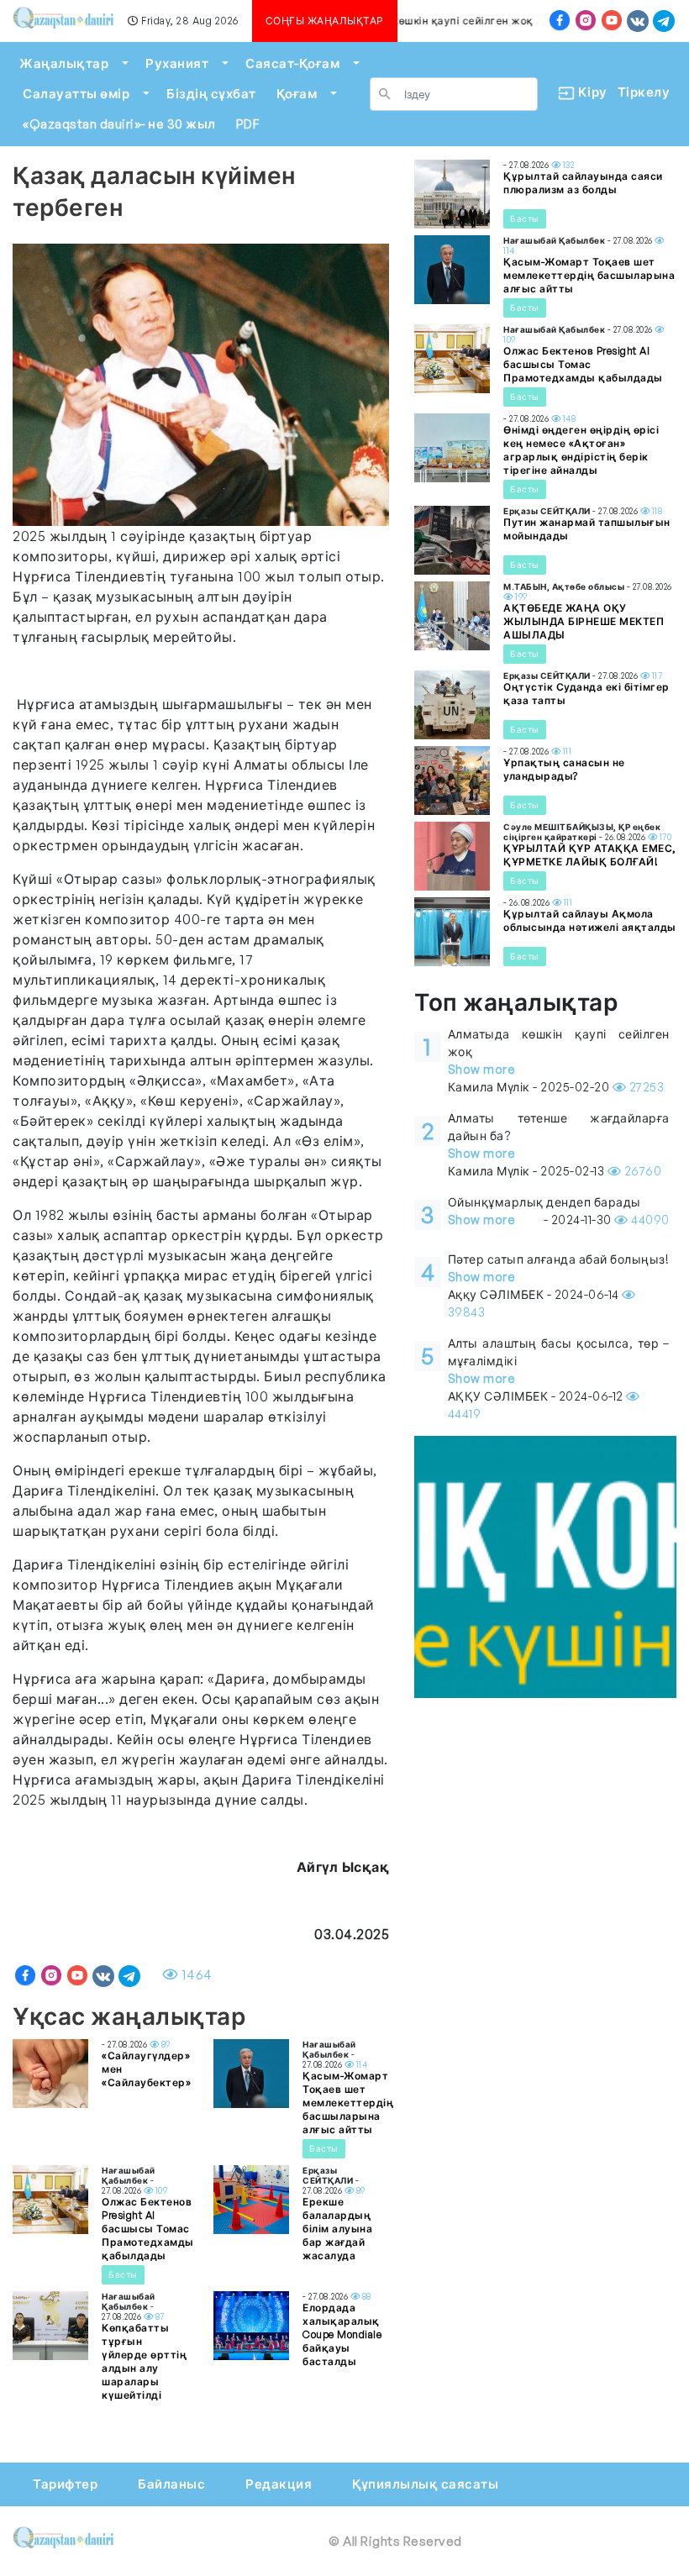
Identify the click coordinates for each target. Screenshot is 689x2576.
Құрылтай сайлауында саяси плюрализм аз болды (583, 183)
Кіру (586, 92)
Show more (482, 1069)
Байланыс (171, 2484)
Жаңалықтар (64, 63)
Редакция (279, 2484)
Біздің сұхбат (211, 94)
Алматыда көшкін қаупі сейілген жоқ (428, 21)
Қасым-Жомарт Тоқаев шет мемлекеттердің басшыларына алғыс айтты (348, 2103)
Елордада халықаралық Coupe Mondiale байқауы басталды (342, 2334)
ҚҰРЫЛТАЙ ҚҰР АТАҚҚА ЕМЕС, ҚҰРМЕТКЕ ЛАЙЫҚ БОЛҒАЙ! (590, 855)
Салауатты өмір (76, 94)
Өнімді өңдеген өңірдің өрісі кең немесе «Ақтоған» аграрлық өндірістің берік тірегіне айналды (581, 450)
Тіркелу (644, 92)
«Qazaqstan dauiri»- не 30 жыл (119, 124)
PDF (248, 124)
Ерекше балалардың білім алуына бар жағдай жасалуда (337, 2229)
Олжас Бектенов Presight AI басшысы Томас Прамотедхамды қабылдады (148, 2229)
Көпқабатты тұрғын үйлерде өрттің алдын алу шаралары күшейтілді (144, 2361)
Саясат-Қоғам (292, 63)
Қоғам (297, 94)
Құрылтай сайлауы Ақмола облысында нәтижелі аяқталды (590, 920)
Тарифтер (65, 2484)
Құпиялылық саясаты (425, 2484)
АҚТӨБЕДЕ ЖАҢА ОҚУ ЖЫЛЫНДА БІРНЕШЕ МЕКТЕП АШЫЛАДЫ (584, 621)
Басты (324, 2148)
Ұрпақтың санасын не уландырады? (564, 769)
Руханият (177, 63)
